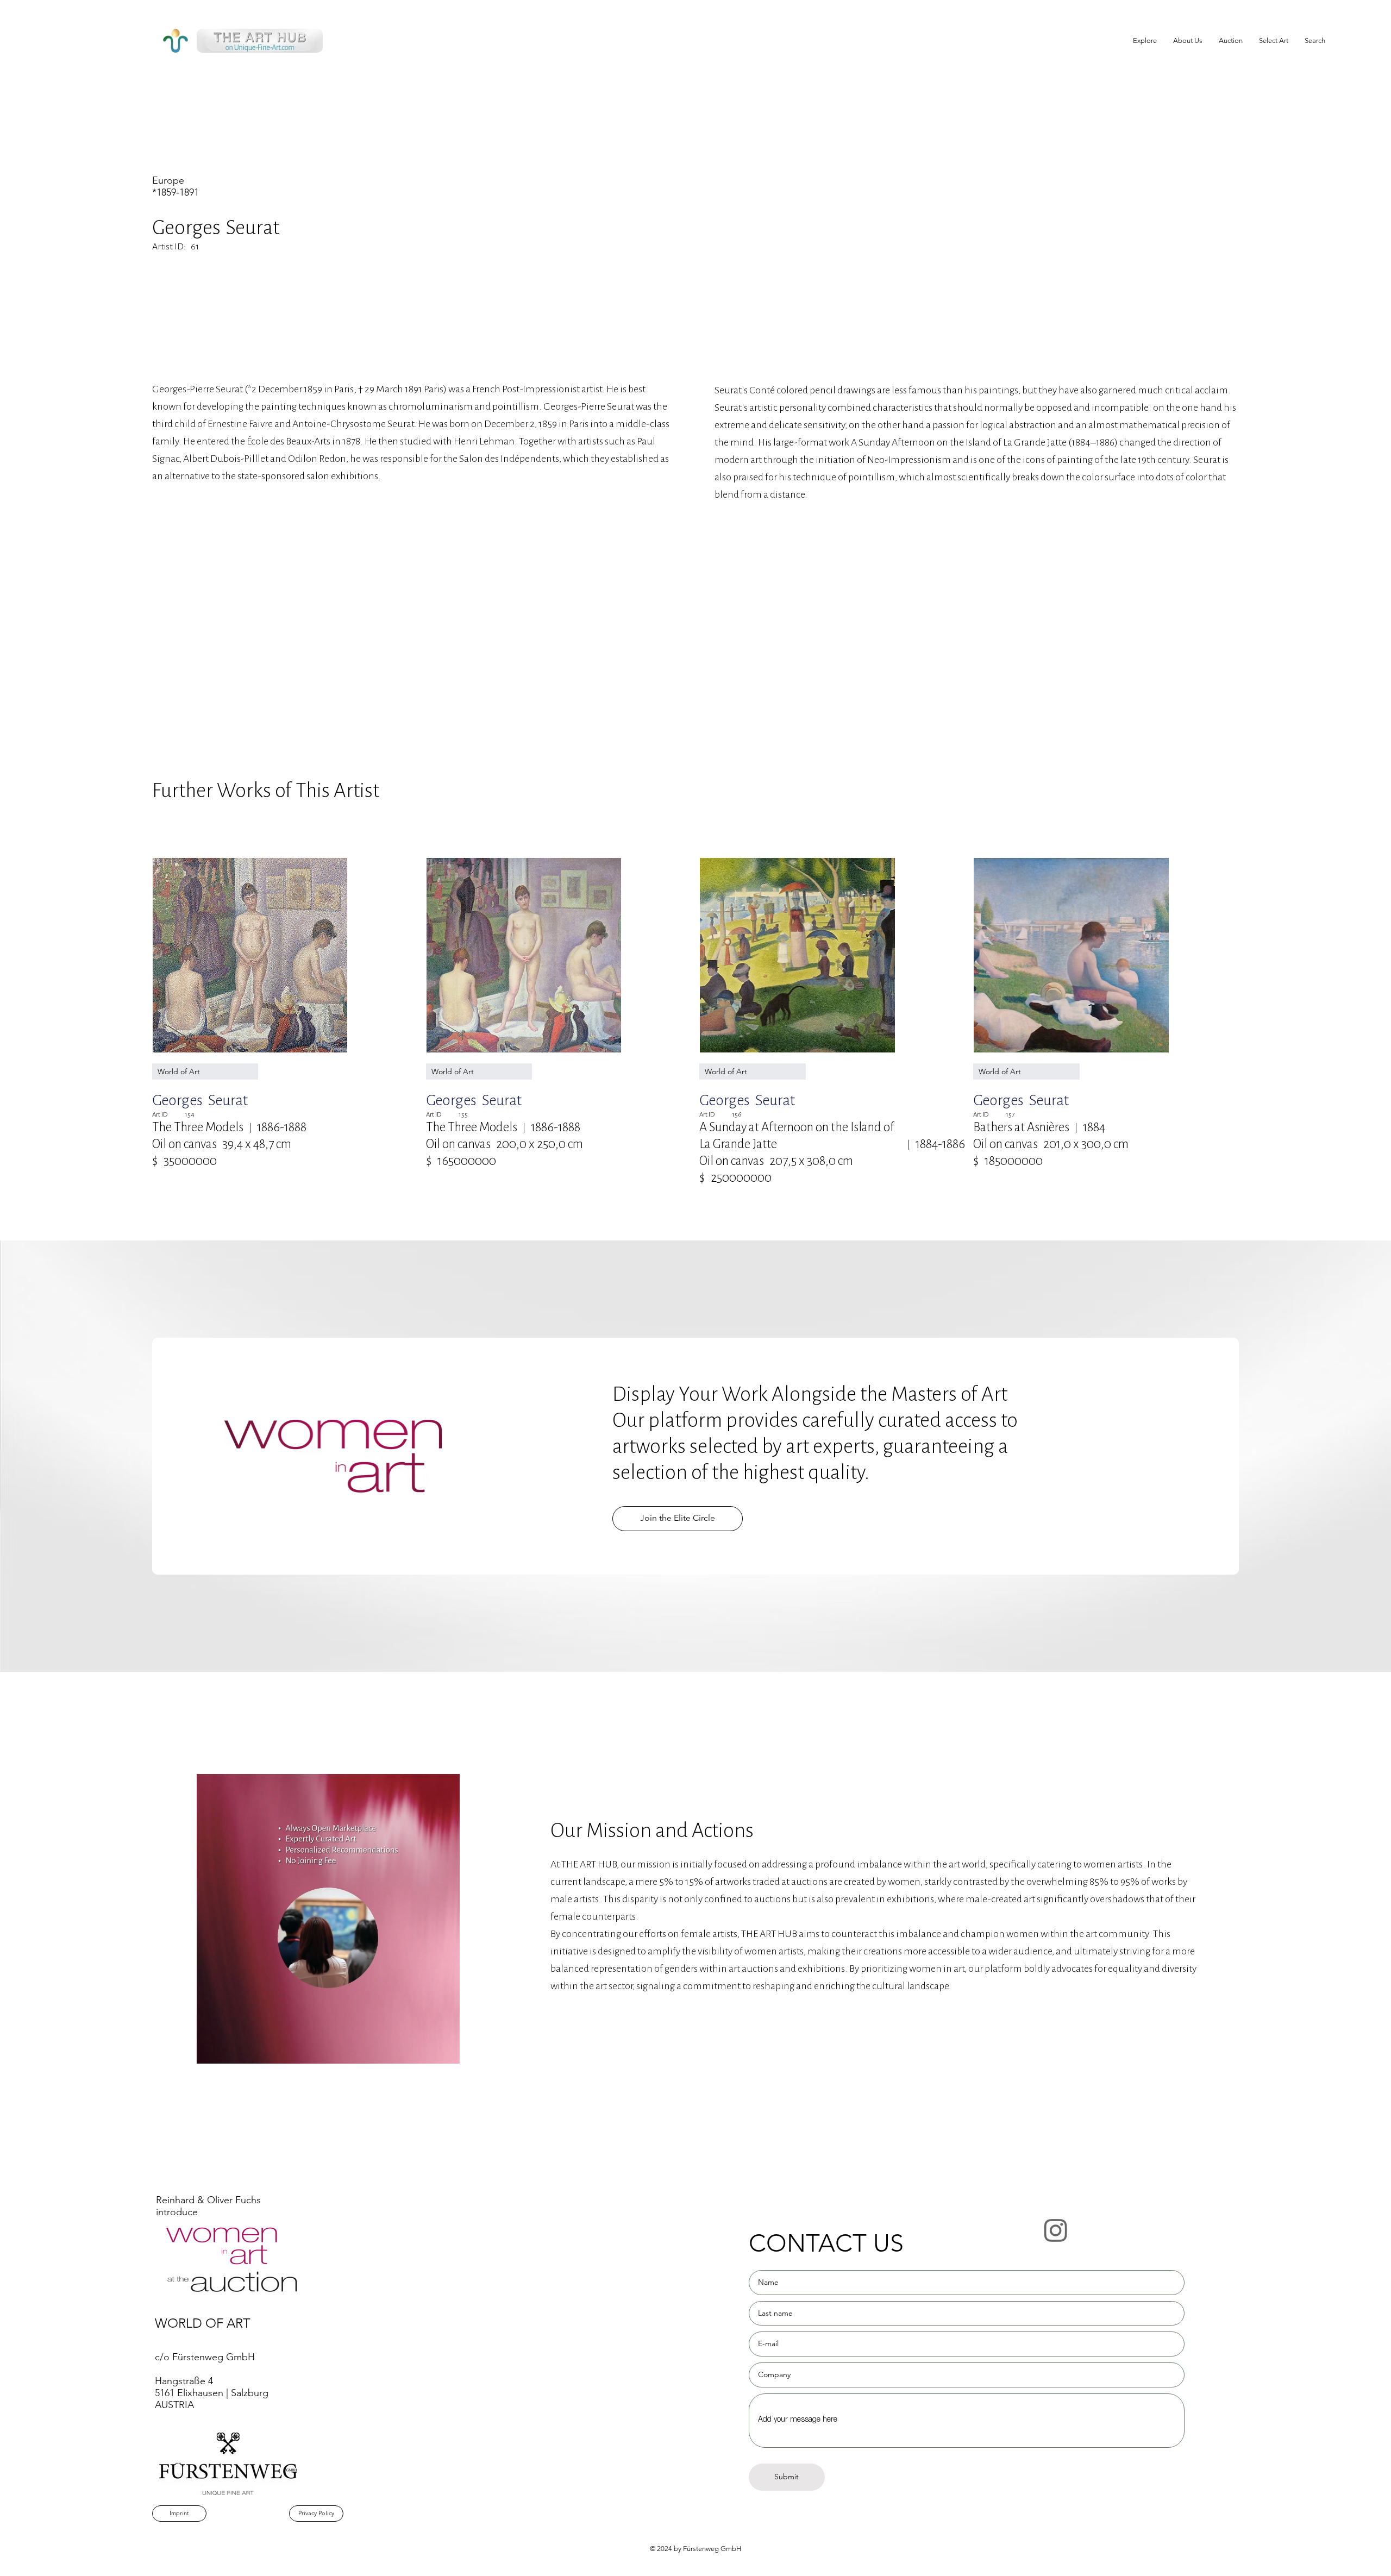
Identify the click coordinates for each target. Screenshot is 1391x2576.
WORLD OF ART (203, 2323)
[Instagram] (1056, 2230)
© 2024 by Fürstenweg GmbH (695, 2549)
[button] (1274, 41)
